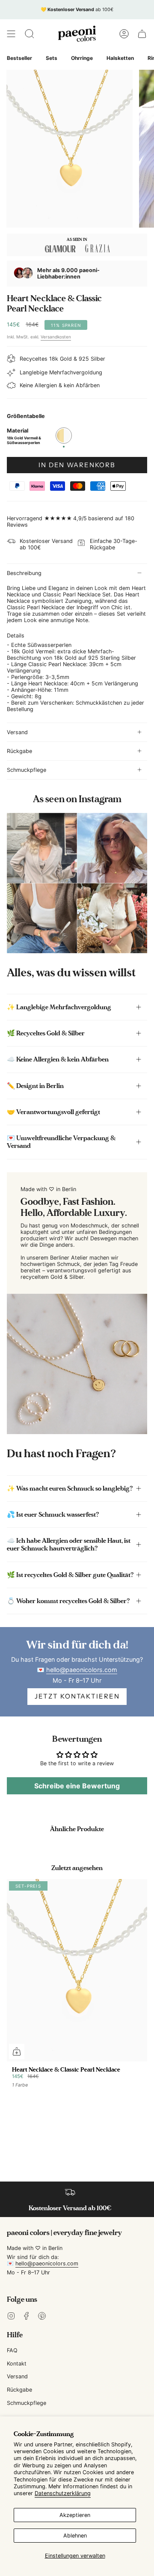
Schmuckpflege (27, 770)
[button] (30, 34)
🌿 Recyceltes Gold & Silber (46, 1033)
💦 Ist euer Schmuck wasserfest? (53, 1515)
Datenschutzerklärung (63, 2493)
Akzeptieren (75, 2515)
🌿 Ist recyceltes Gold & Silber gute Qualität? (70, 1575)
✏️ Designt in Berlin (35, 1086)
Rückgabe (19, 751)
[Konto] (124, 34)
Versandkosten (56, 337)
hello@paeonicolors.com (82, 1670)
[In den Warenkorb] (17, 2051)
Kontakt (17, 2364)
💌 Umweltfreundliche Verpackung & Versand (61, 1142)
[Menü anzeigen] (11, 34)
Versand (17, 732)
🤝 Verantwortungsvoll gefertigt (53, 1112)
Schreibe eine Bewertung (77, 1786)
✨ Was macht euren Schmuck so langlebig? (70, 1488)
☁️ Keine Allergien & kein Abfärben (58, 1059)
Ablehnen (75, 2536)
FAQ (12, 2350)
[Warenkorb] (142, 34)
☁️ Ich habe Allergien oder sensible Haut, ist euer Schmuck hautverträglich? (69, 1544)
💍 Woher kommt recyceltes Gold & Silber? (68, 1601)
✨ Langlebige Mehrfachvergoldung (59, 1007)
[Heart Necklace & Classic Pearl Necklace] (77, 1970)
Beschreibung (24, 573)
